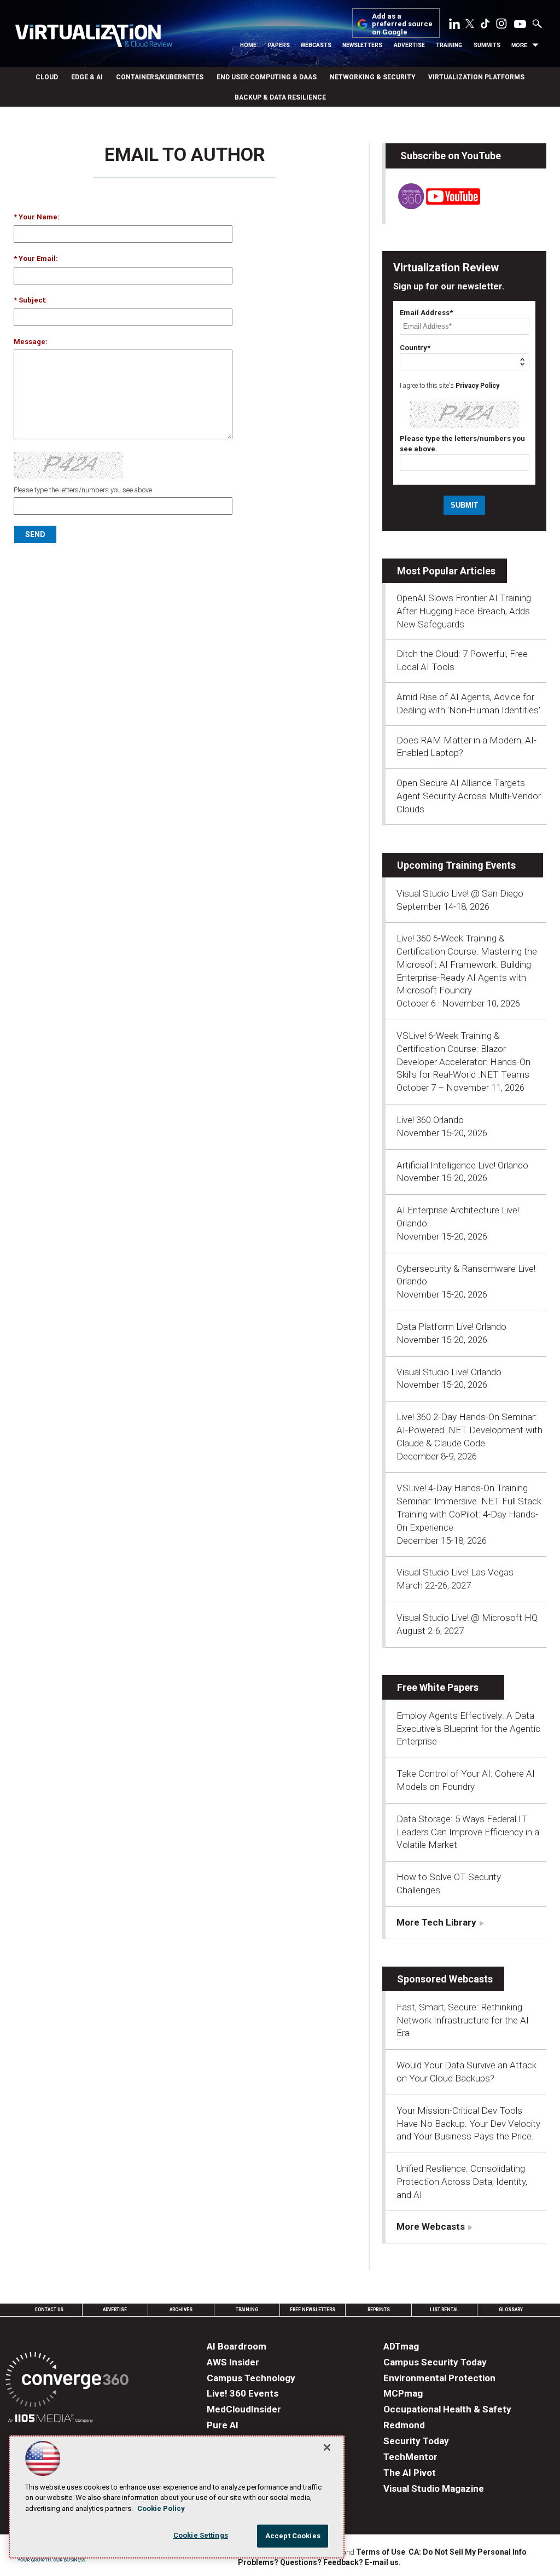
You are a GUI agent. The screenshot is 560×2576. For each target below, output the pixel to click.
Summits (487, 45)
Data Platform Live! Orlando (451, 1327)
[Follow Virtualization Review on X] (470, 25)
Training (449, 45)
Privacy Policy (477, 386)
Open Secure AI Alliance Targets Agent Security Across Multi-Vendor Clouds (469, 796)
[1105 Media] (51, 2420)
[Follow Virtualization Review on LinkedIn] (454, 26)
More (520, 45)
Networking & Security (372, 77)
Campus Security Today (435, 2362)
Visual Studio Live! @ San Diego (460, 893)
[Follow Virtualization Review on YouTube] (520, 25)
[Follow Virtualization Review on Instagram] (501, 26)
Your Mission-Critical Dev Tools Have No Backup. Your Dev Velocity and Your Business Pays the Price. (468, 2124)
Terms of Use (381, 2552)
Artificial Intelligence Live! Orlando (462, 1165)
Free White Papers (438, 1687)
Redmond (404, 2425)
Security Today (416, 2441)
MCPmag (403, 2393)
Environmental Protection (439, 2378)
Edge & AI (87, 77)
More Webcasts (431, 2226)
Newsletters (362, 45)
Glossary (511, 2310)
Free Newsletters (313, 2310)
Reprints (379, 2310)
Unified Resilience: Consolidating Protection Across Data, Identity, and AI (462, 2182)
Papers (279, 45)
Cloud (47, 77)
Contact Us (49, 2310)
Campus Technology (251, 2378)
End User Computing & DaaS (267, 77)
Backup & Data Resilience (280, 97)
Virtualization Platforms (476, 77)
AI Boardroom (237, 2346)
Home (248, 45)
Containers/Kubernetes (160, 77)
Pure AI (223, 2425)
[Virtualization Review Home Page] (94, 37)
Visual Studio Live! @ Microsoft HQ (467, 1618)
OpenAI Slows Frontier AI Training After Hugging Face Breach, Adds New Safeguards (464, 611)
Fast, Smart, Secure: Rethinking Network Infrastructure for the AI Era (463, 2020)
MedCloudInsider (244, 2409)
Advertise (409, 45)
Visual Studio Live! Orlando (449, 1372)
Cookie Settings (201, 2535)
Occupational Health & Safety (447, 2409)
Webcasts (316, 45)
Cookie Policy (161, 2508)
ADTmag (401, 2346)
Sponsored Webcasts (445, 1979)
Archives (181, 2310)
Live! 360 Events (243, 2393)
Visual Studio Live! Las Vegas (455, 1572)
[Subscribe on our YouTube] (433, 206)
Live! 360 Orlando (430, 1120)
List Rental (444, 2310)
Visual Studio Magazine (434, 2488)
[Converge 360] (67, 2382)
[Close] (327, 2447)
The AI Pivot (410, 2473)
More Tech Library (436, 1922)
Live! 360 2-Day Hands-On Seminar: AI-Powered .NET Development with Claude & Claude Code (469, 1430)
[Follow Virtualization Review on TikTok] (485, 26)
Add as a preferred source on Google (402, 24)
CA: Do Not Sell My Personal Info (468, 2552)
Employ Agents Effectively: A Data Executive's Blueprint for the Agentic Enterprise (468, 1729)
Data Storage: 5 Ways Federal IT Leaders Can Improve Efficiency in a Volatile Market (468, 1832)
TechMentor (410, 2457)
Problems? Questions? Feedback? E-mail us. (319, 2562)
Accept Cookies (293, 2536)
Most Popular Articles (446, 571)
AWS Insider (233, 2362)
